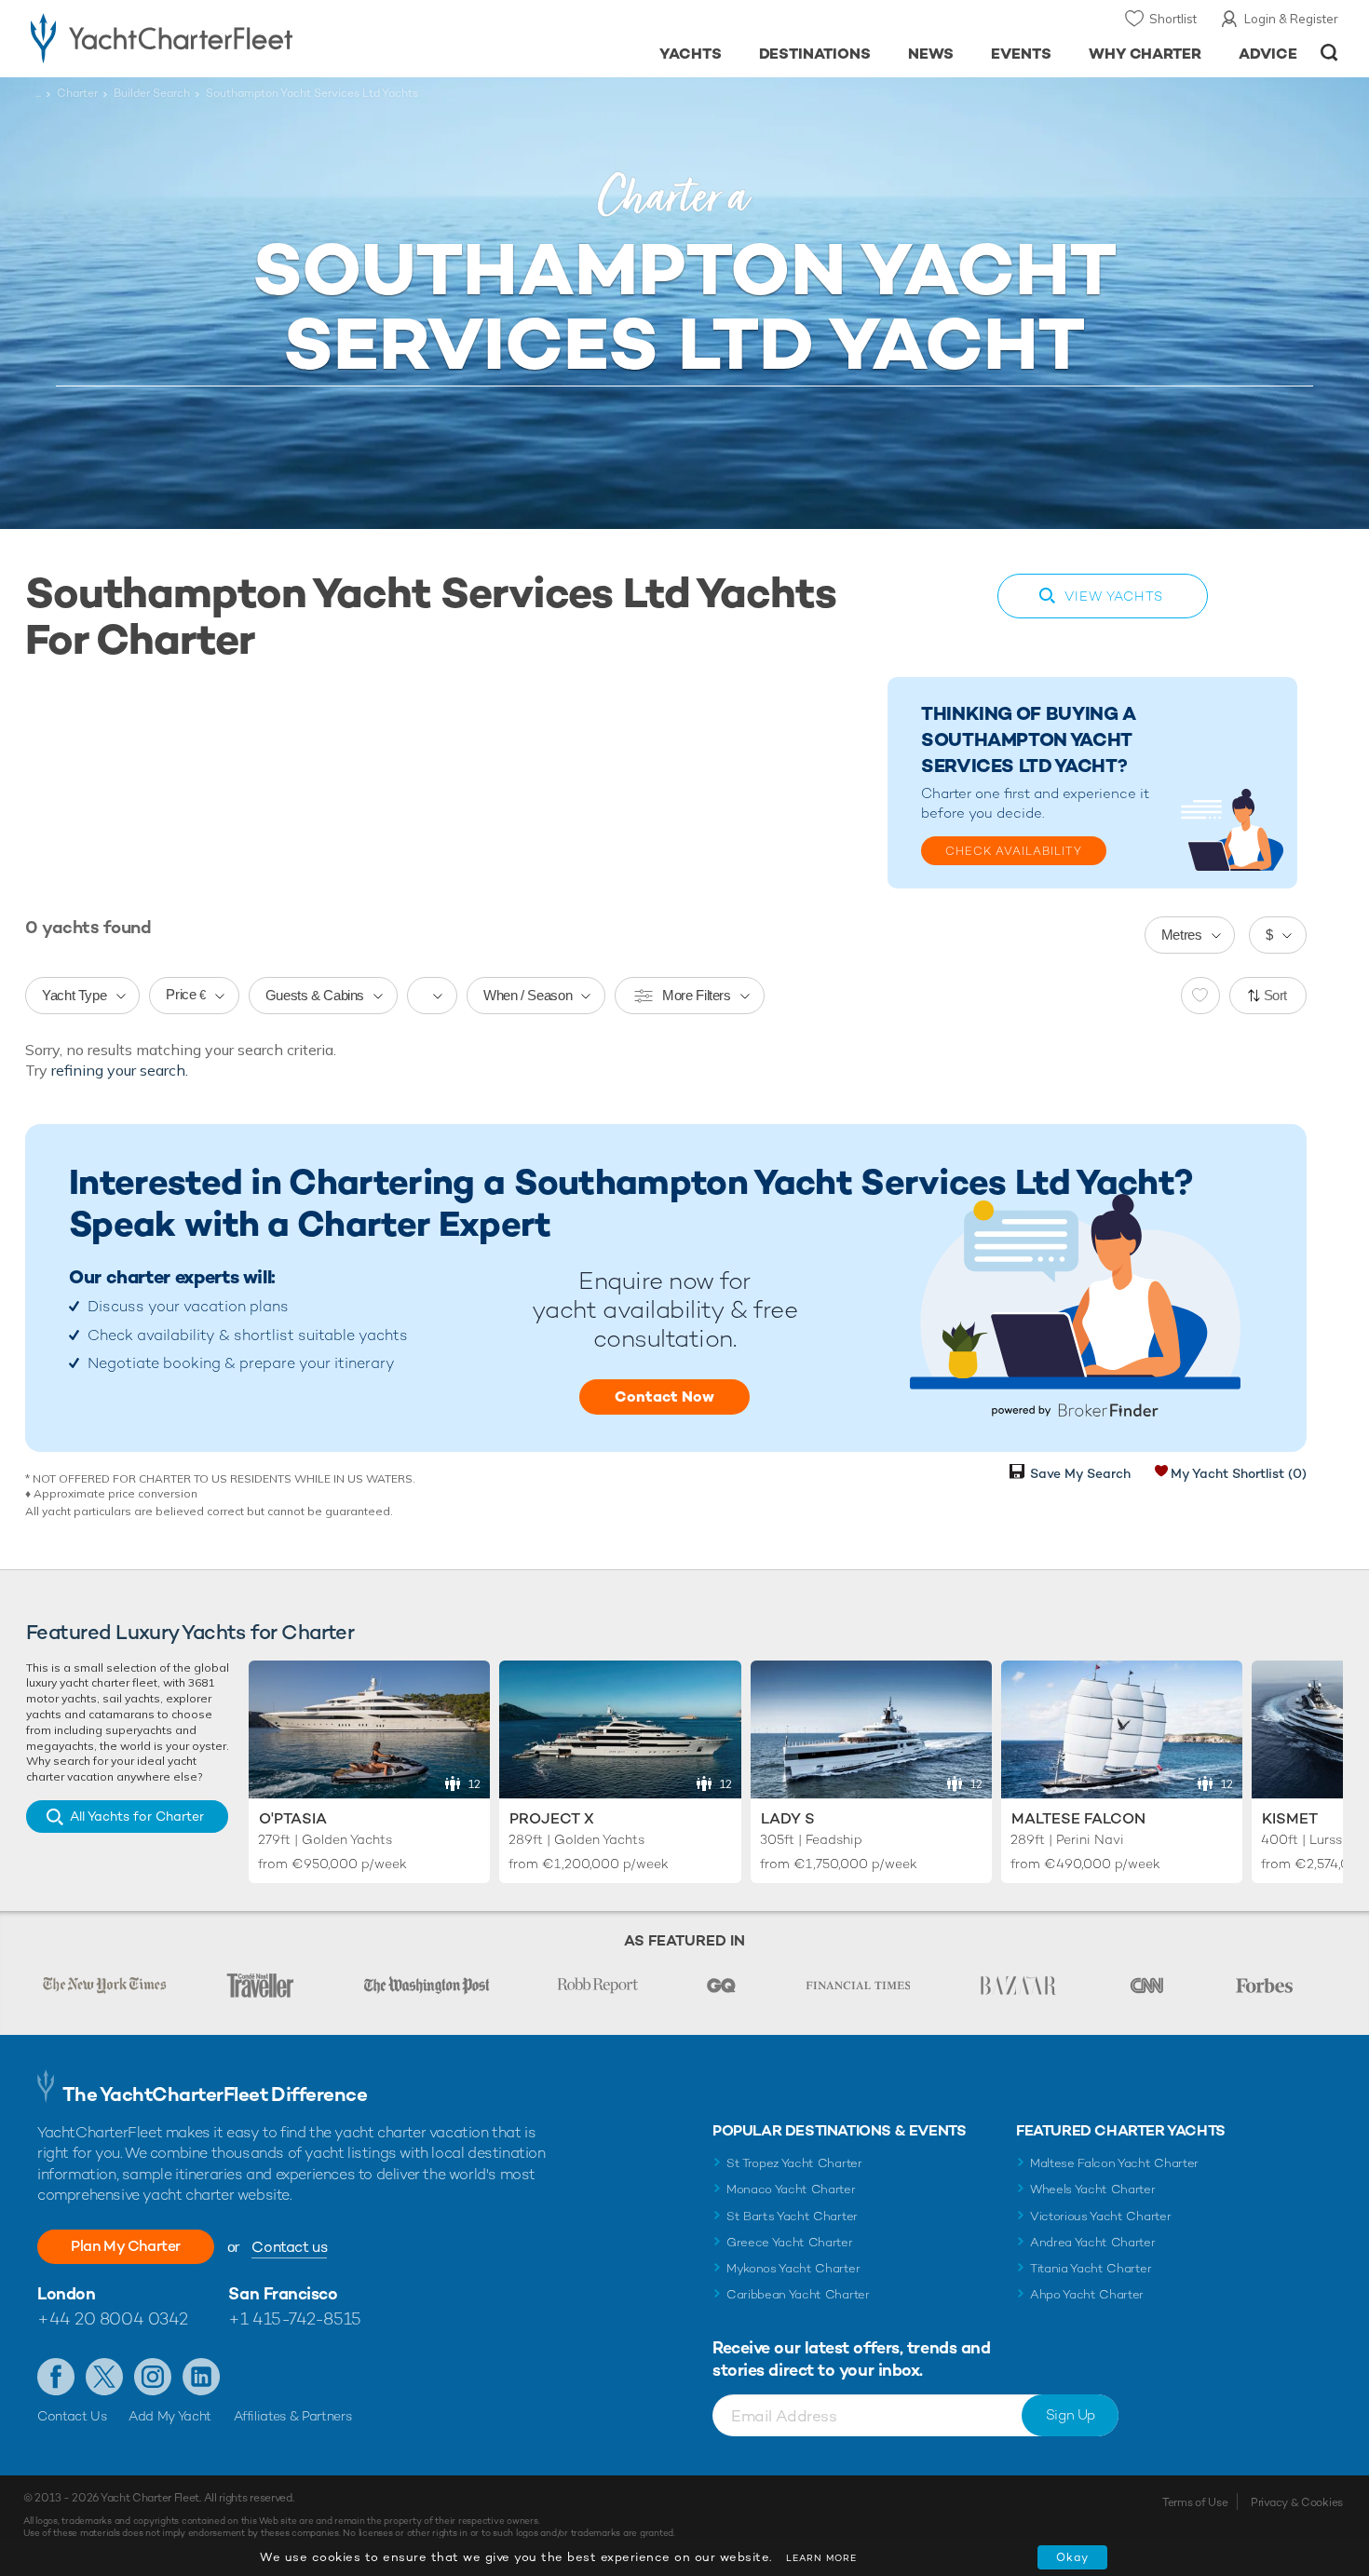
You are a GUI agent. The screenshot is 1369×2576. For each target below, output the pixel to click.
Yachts (691, 54)
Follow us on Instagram (153, 2377)
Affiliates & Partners (293, 2416)
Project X (552, 1818)
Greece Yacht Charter (790, 2242)
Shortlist (1173, 19)
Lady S (788, 1818)
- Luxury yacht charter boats (220, 37)
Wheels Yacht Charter (1093, 2189)
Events (1021, 54)
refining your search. (120, 1070)
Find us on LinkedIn (201, 2377)
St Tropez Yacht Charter (794, 2163)
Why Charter (1145, 54)
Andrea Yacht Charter (1093, 2242)
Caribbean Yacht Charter (798, 2294)
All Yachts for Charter (137, 1816)
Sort (1276, 995)
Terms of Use (1195, 2502)
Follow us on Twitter (104, 2377)
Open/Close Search (1329, 53)
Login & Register (1291, 19)
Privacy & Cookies (1297, 2502)
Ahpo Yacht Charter (1087, 2294)
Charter (77, 93)
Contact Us (72, 2416)
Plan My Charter (126, 2246)
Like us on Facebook (56, 2377)
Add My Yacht (170, 2416)
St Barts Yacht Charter (792, 2216)
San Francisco (283, 2293)
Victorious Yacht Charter (1100, 2216)
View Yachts (1114, 596)
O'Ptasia (293, 1818)
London (66, 2293)
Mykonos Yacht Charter (793, 2268)
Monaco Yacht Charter (791, 2189)
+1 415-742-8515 (294, 2318)
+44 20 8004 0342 (113, 2318)
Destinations (815, 54)
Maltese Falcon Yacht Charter (1114, 2163)
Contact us (289, 2247)
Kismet (1290, 1818)
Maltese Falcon (1078, 1818)
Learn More (821, 2558)
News (931, 54)
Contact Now (664, 1396)
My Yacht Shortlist (1239, 1473)
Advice (1268, 54)
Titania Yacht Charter (1091, 2268)
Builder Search (152, 93)
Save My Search (1080, 1473)
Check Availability (1014, 851)
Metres (1182, 935)
